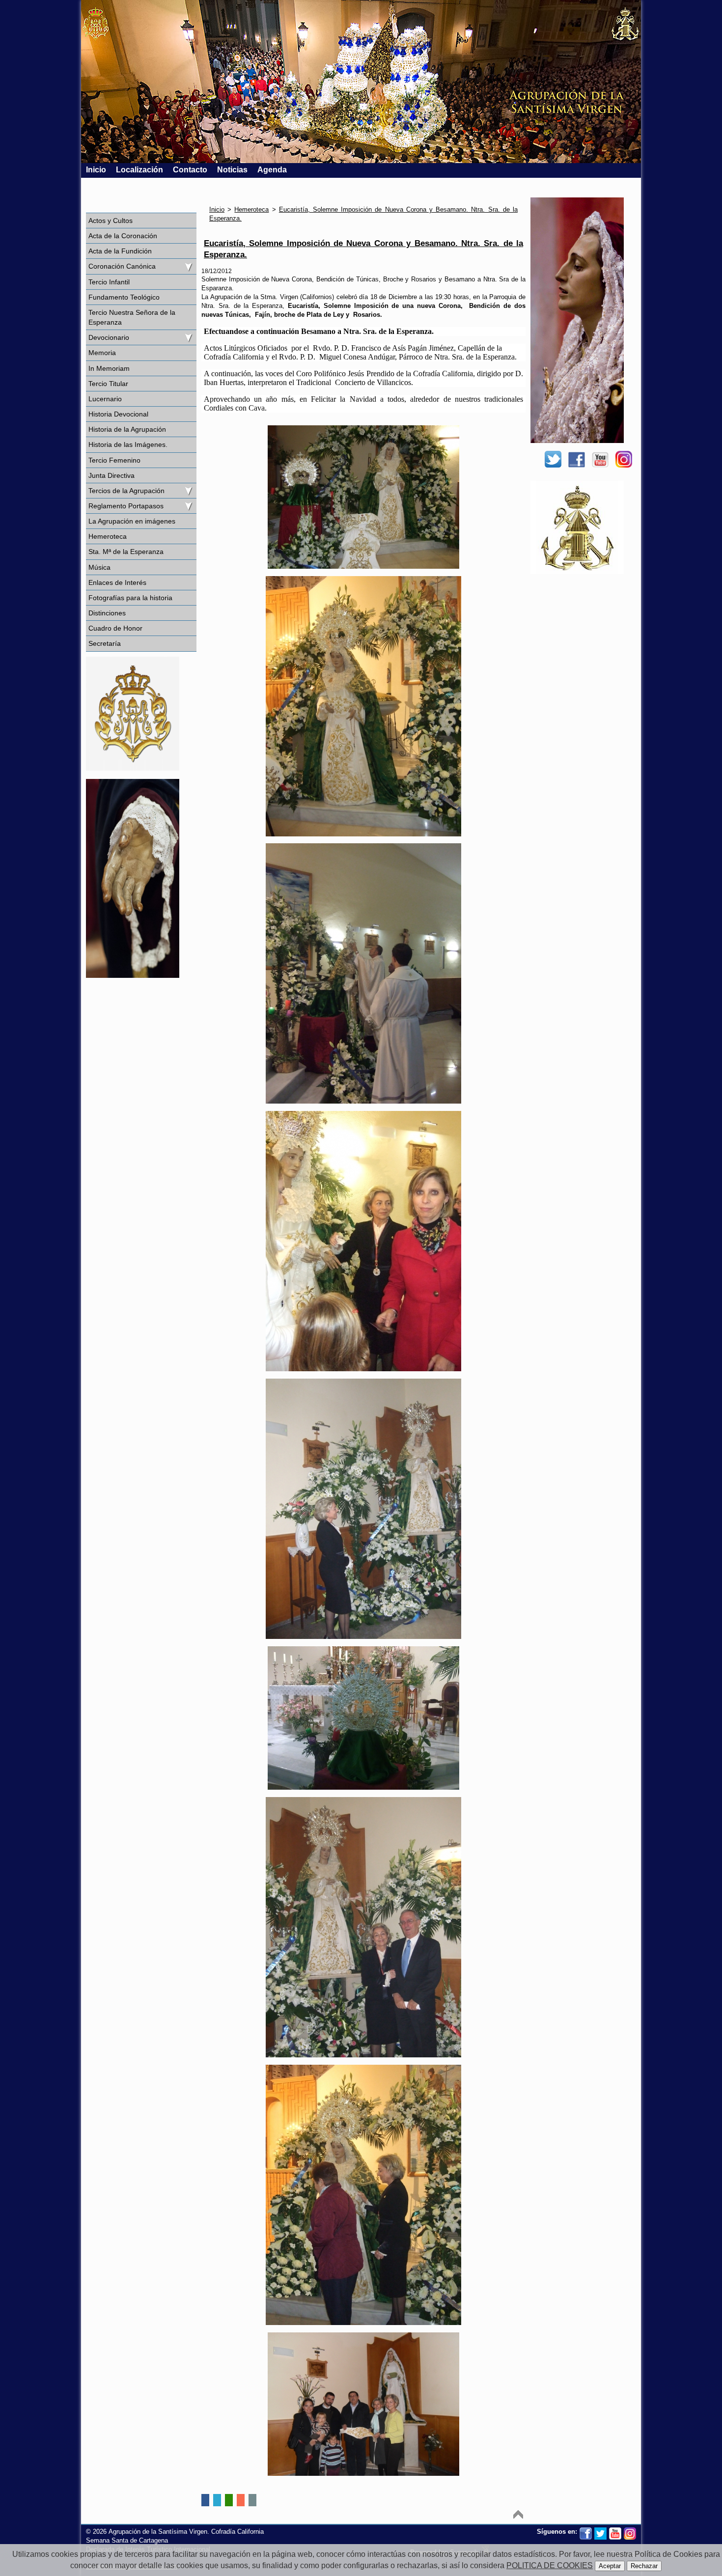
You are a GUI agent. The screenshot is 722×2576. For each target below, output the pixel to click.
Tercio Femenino (114, 460)
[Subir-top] (518, 2514)
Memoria (102, 353)
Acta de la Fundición (120, 251)
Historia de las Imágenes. (128, 444)
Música (99, 567)
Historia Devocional (118, 414)
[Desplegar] (188, 266)
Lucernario (105, 399)
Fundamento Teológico (124, 297)
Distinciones (107, 613)
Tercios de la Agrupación (126, 491)
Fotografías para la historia (130, 598)
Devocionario (109, 337)
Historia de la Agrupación (127, 429)
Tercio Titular (108, 384)
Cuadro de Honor (115, 628)
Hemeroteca (108, 536)
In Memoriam (109, 368)
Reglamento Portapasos (126, 506)
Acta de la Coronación (123, 236)
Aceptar (610, 2566)
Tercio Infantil (109, 282)
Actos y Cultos (111, 221)
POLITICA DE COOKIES (550, 2565)
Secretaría (105, 643)
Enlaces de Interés (117, 582)
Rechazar (644, 2566)
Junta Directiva (111, 475)
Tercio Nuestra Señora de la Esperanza (132, 317)
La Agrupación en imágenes (132, 521)
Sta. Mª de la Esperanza (126, 552)
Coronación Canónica (122, 266)
